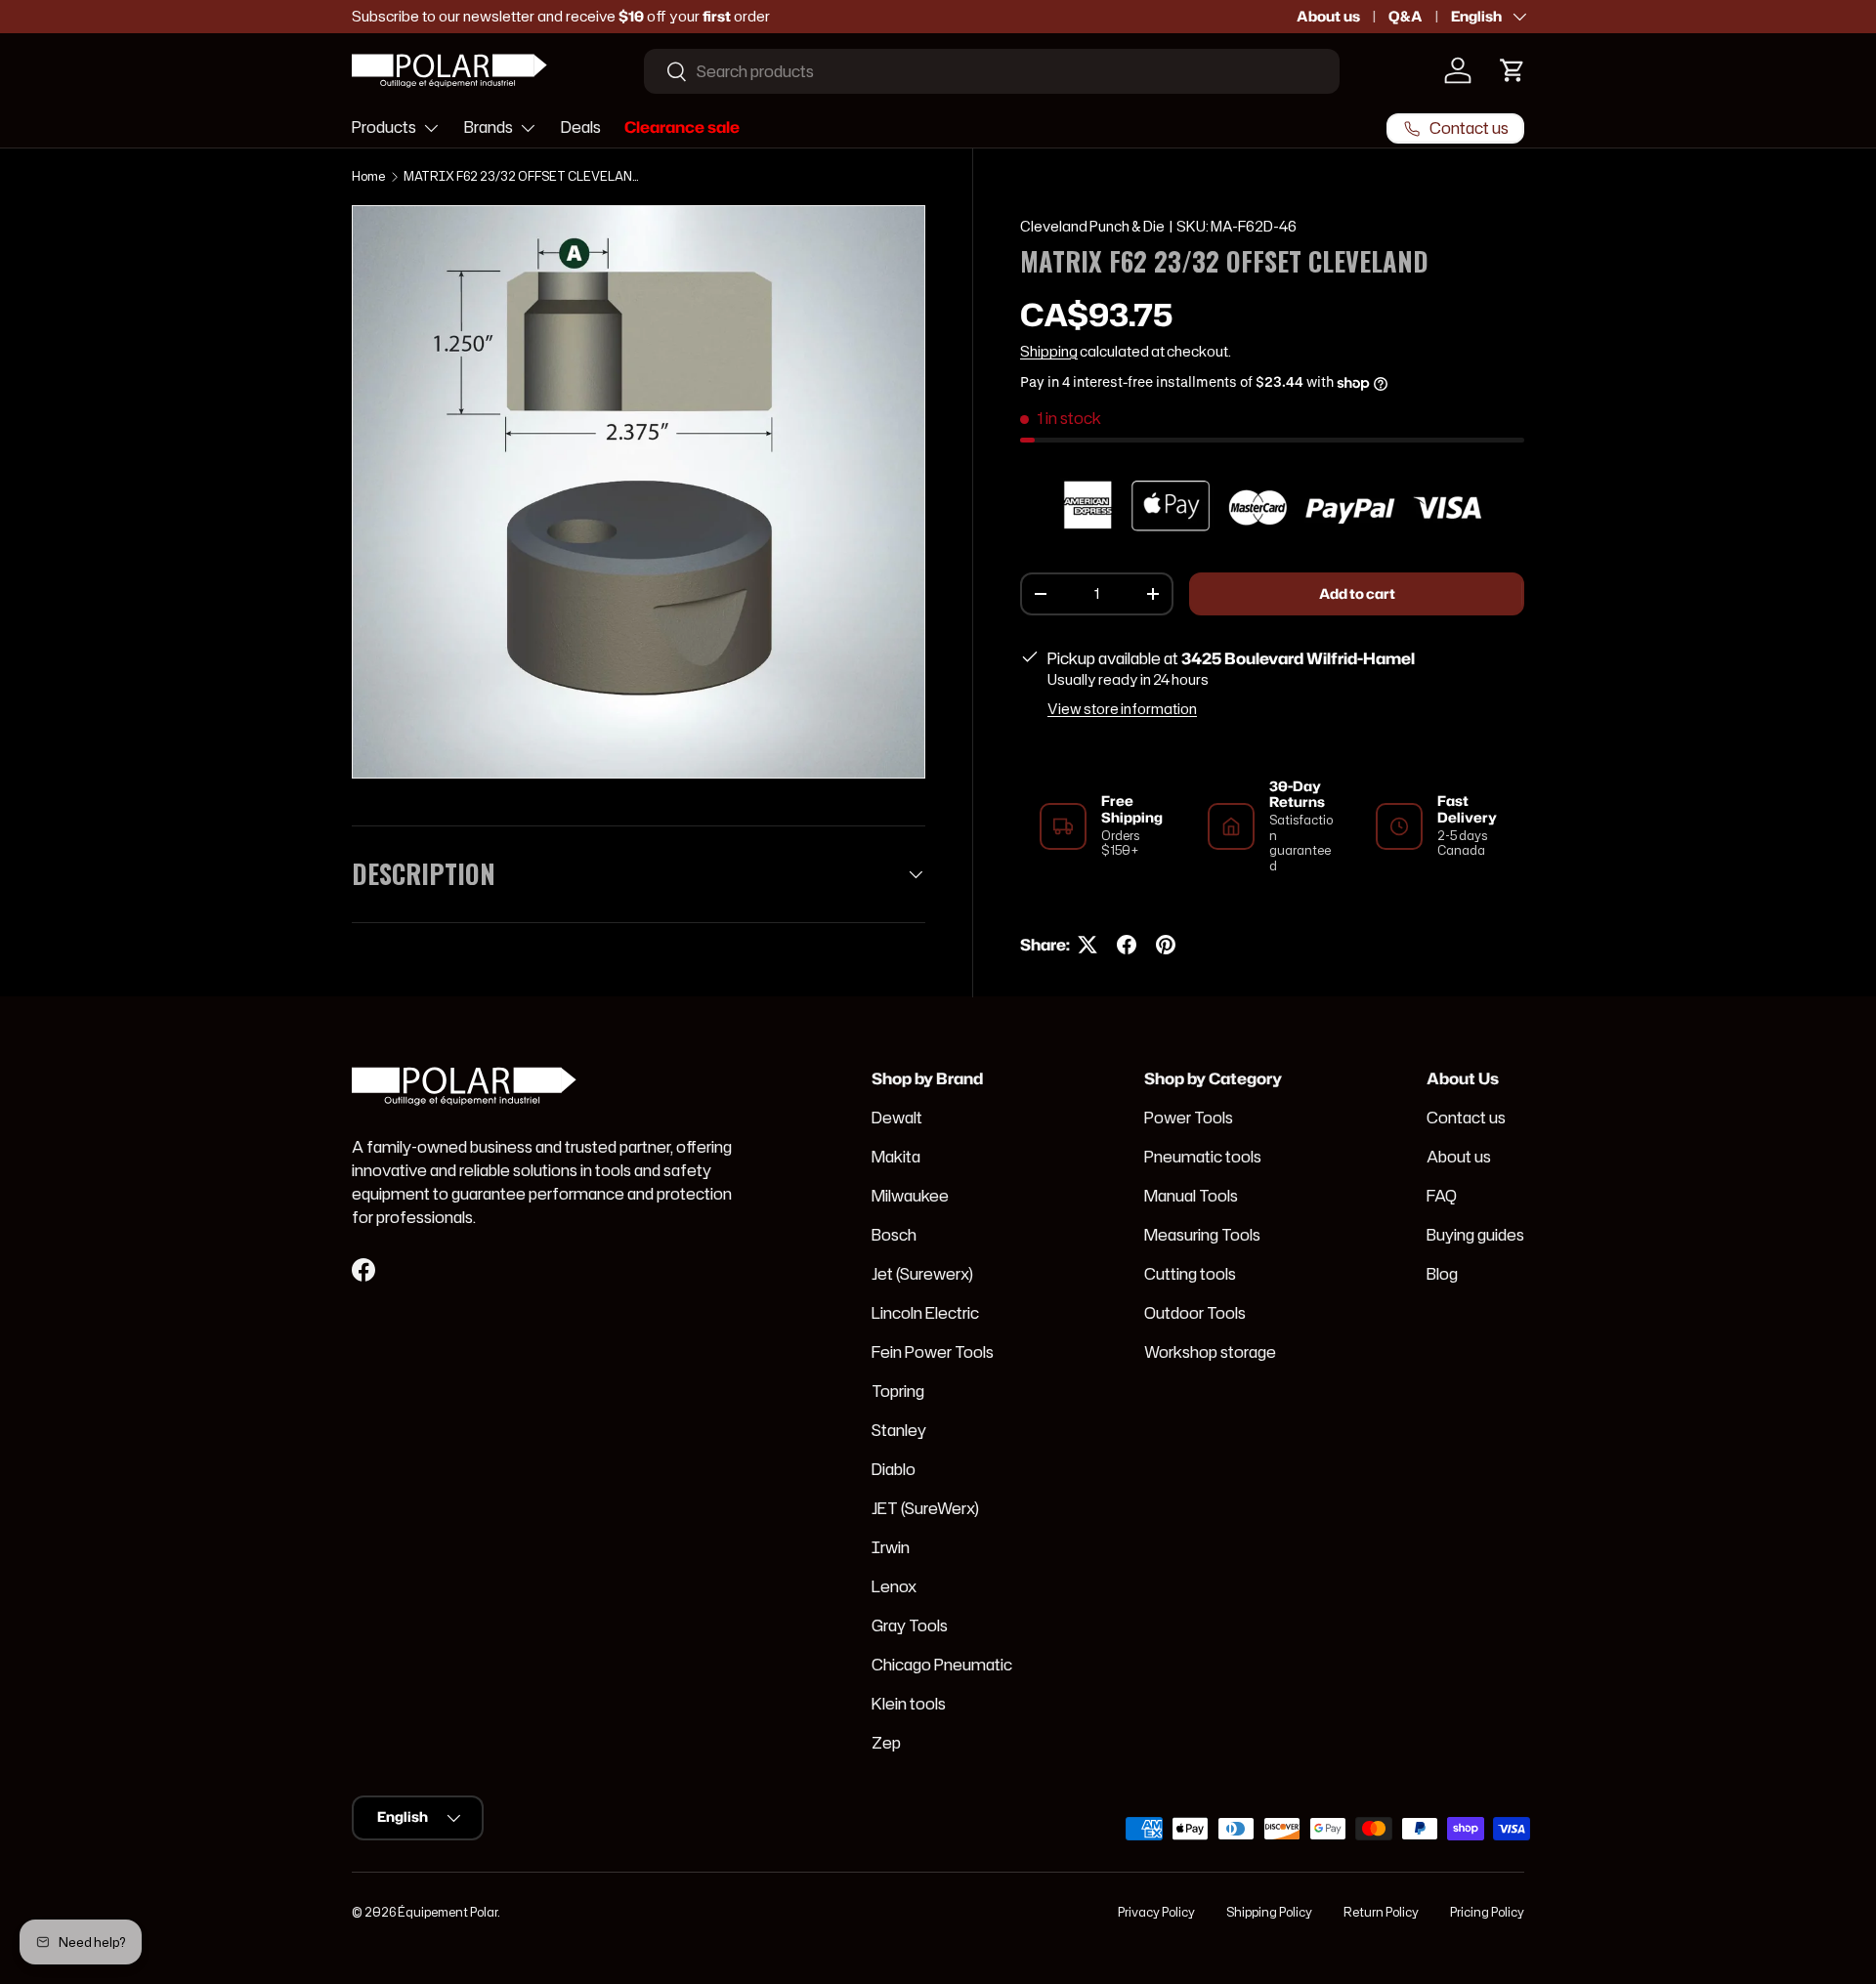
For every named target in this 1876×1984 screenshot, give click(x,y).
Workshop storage (1210, 1352)
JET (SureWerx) (925, 1508)
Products (384, 127)
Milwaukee (910, 1196)
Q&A (1406, 16)
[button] (1513, 70)
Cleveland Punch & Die (1092, 227)
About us (1328, 16)
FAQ (1442, 1196)
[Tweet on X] (1087, 945)
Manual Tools (1191, 1196)
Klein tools (909, 1704)
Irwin (891, 1547)
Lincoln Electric (925, 1313)
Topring (898, 1391)
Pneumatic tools (1203, 1157)
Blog (1442, 1274)
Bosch (894, 1235)
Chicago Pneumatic (942, 1665)
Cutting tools (1190, 1274)
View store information (1122, 709)
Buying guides (1475, 1235)
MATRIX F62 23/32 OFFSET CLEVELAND (521, 176)
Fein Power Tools (933, 1352)
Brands (489, 127)
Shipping (1049, 352)
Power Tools (1189, 1118)
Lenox (894, 1586)
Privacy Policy (1156, 1912)
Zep (886, 1743)
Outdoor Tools (1195, 1313)
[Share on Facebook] (1127, 945)
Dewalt (897, 1118)
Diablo (894, 1469)
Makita (896, 1157)
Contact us (1466, 1118)
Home (368, 176)
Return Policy (1381, 1912)
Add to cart (1357, 594)
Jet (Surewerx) (922, 1274)
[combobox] (992, 71)
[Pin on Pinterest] (1166, 945)
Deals (581, 127)
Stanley (899, 1430)
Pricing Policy (1487, 1912)
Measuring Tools (1202, 1235)
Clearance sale (682, 127)
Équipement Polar (448, 1912)
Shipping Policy (1269, 1912)
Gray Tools (910, 1625)
